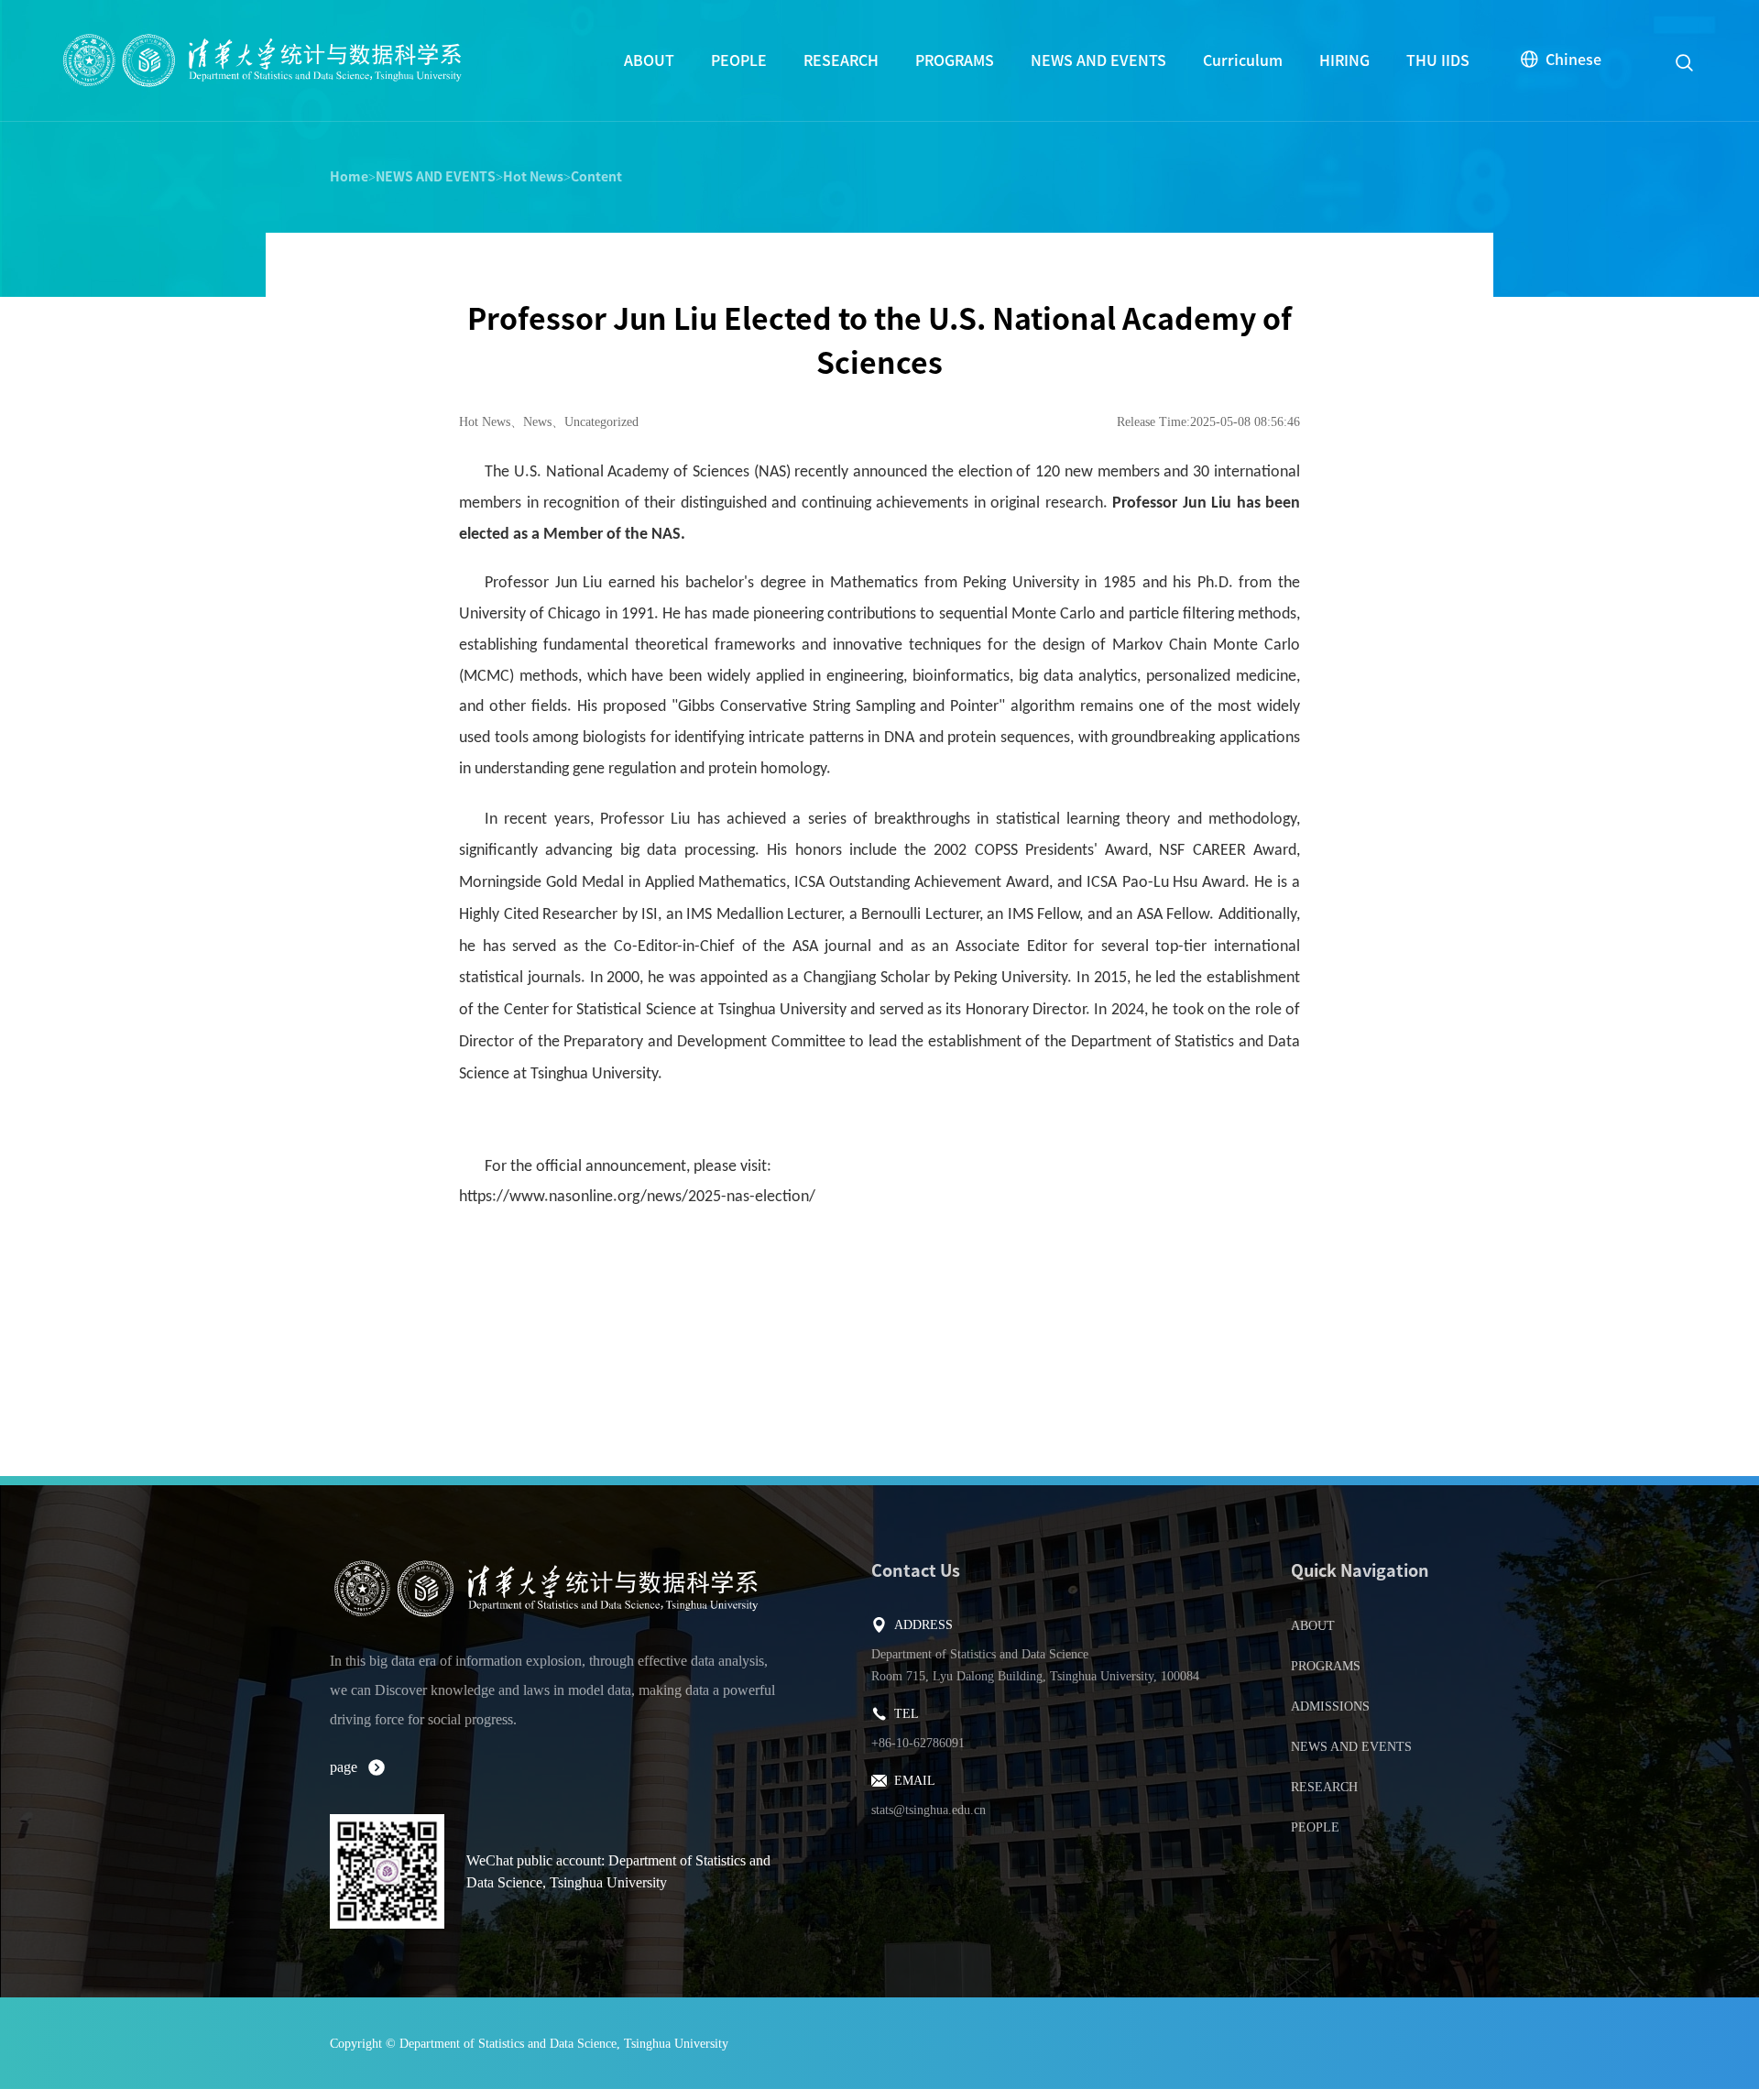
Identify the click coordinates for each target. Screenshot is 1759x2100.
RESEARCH (841, 60)
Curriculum (1243, 60)
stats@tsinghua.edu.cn (929, 1810)
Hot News (533, 177)
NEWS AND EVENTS (1098, 60)
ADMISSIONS (1330, 1706)
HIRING (1344, 60)
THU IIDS (1438, 60)
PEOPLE (739, 60)
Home (349, 177)
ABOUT (649, 60)
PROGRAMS (955, 60)
